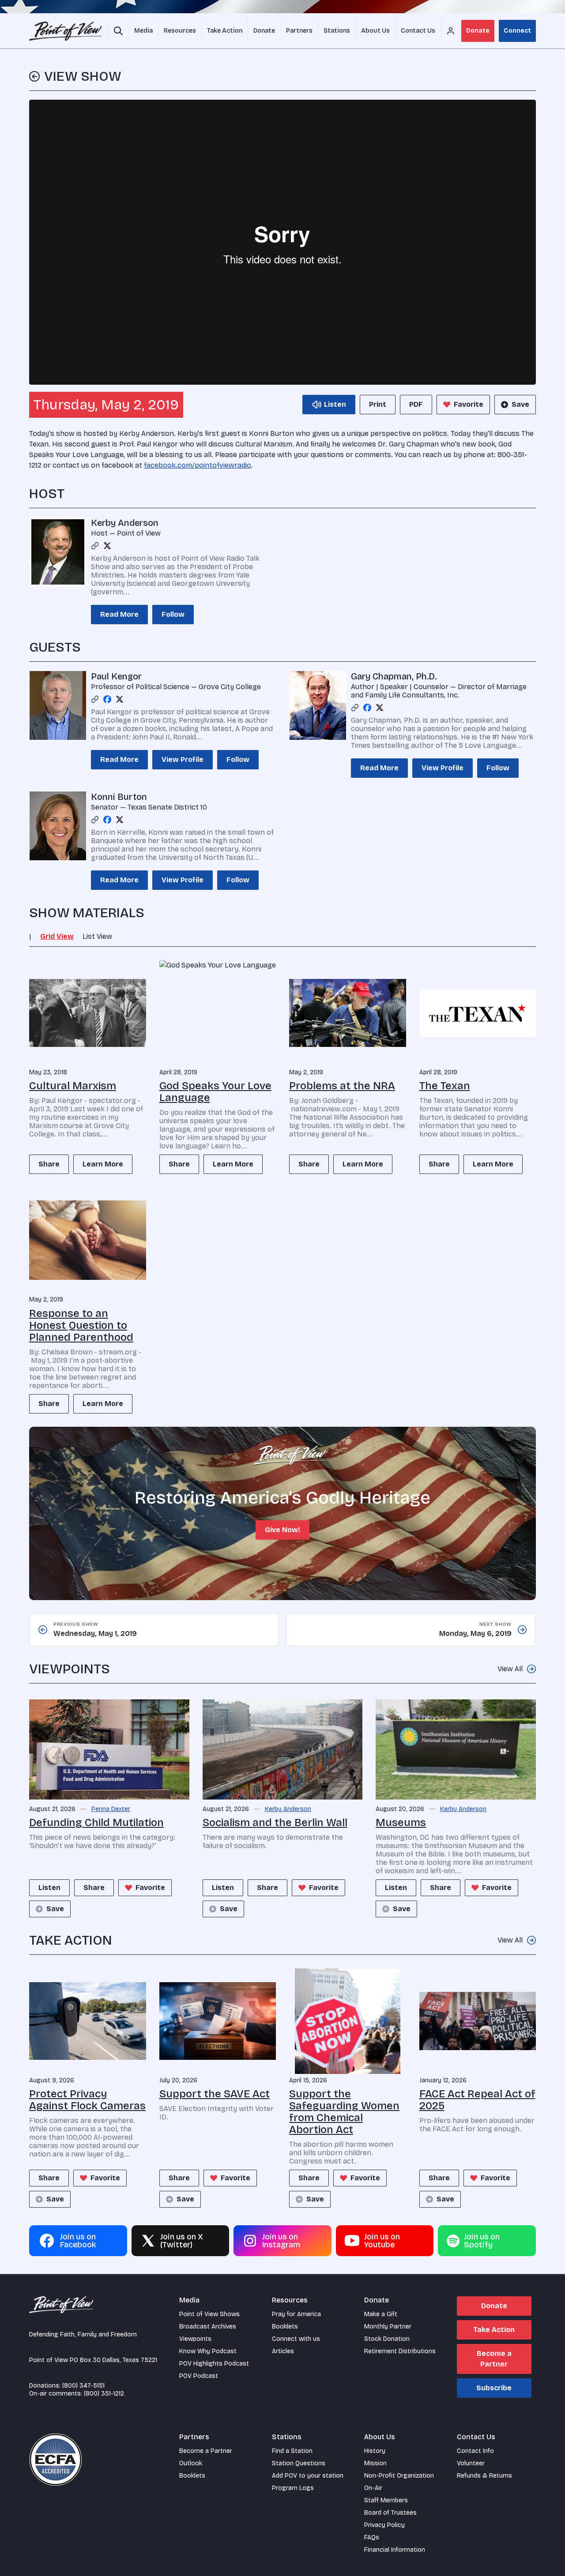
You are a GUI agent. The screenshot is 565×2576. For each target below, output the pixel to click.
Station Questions (299, 2463)
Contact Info (475, 2451)
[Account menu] (451, 31)
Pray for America (296, 2314)
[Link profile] (95, 546)
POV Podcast (199, 2376)
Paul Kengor (116, 676)
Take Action (494, 2330)
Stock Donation (387, 2339)
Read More (119, 614)
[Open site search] (118, 31)
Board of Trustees (390, 2513)
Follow (173, 614)
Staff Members (386, 2500)
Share (49, 1164)
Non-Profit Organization (399, 2476)
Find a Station (292, 2451)
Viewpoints (195, 2339)
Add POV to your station (308, 2476)
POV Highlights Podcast (214, 2364)
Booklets (285, 2327)
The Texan (445, 1086)
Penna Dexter (111, 1809)
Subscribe (494, 2388)
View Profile (183, 759)
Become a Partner (494, 2359)
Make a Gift (381, 2314)
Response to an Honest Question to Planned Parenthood (81, 1325)
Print (378, 404)
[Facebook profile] (107, 699)
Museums (401, 1822)
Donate (478, 31)
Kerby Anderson (125, 523)
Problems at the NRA (342, 1086)
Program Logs (293, 2488)
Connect (517, 31)
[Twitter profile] (107, 546)
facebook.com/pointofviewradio (198, 465)
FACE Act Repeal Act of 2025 (477, 2100)
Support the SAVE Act (215, 2094)
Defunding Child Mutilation (96, 1822)
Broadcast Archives (208, 2327)
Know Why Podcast (208, 2351)
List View (97, 936)
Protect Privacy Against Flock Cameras (87, 2100)
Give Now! (282, 1530)
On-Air (373, 2488)
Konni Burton (119, 797)
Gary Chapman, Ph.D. (394, 676)
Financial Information (395, 2550)
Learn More (103, 1164)
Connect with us (296, 2339)
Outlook (191, 2463)
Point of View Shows (209, 2314)
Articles (283, 2351)
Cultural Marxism (73, 1086)
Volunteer (471, 2463)
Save (520, 404)
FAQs (372, 2537)
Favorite (469, 404)
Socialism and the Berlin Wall (275, 1822)
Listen (49, 1888)
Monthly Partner (388, 2327)
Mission (375, 2463)
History (375, 2451)
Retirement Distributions (400, 2351)
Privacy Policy (384, 2525)
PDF (416, 404)
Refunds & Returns (484, 2476)
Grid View (57, 936)
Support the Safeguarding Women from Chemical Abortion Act (344, 2112)
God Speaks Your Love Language (215, 1092)
